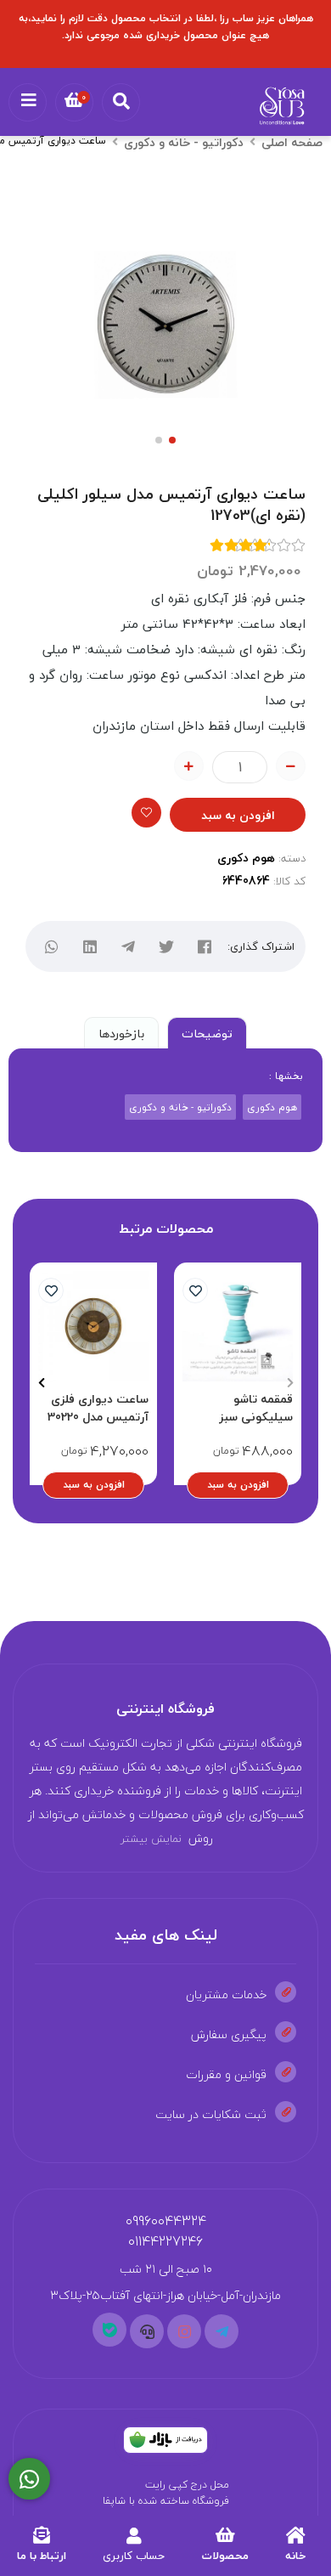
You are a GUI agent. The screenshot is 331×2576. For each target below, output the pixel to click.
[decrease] (291, 766)
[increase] (189, 766)
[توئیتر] (166, 947)
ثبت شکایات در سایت (211, 2114)
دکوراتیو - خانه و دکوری (184, 142)
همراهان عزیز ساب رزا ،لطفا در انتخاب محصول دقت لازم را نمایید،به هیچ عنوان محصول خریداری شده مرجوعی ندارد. (166, 27)
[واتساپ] (51, 947)
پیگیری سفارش (229, 2034)
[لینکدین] (90, 947)
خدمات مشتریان (226, 1994)
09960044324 (166, 2221)
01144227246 (165, 2241)
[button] (290, 1382)
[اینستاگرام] (184, 2331)
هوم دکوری (246, 858)
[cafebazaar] (165, 2440)
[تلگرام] (128, 947)
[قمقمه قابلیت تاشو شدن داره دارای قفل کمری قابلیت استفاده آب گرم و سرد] (238, 1326)
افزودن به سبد (238, 815)
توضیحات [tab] (207, 1034)
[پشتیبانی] (147, 2331)
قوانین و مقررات (226, 2074)
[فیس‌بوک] (204, 947)
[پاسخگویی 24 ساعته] (29, 2479)
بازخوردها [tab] (121, 1034)
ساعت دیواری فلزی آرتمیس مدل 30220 (98, 1408)
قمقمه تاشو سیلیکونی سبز (256, 1408)
